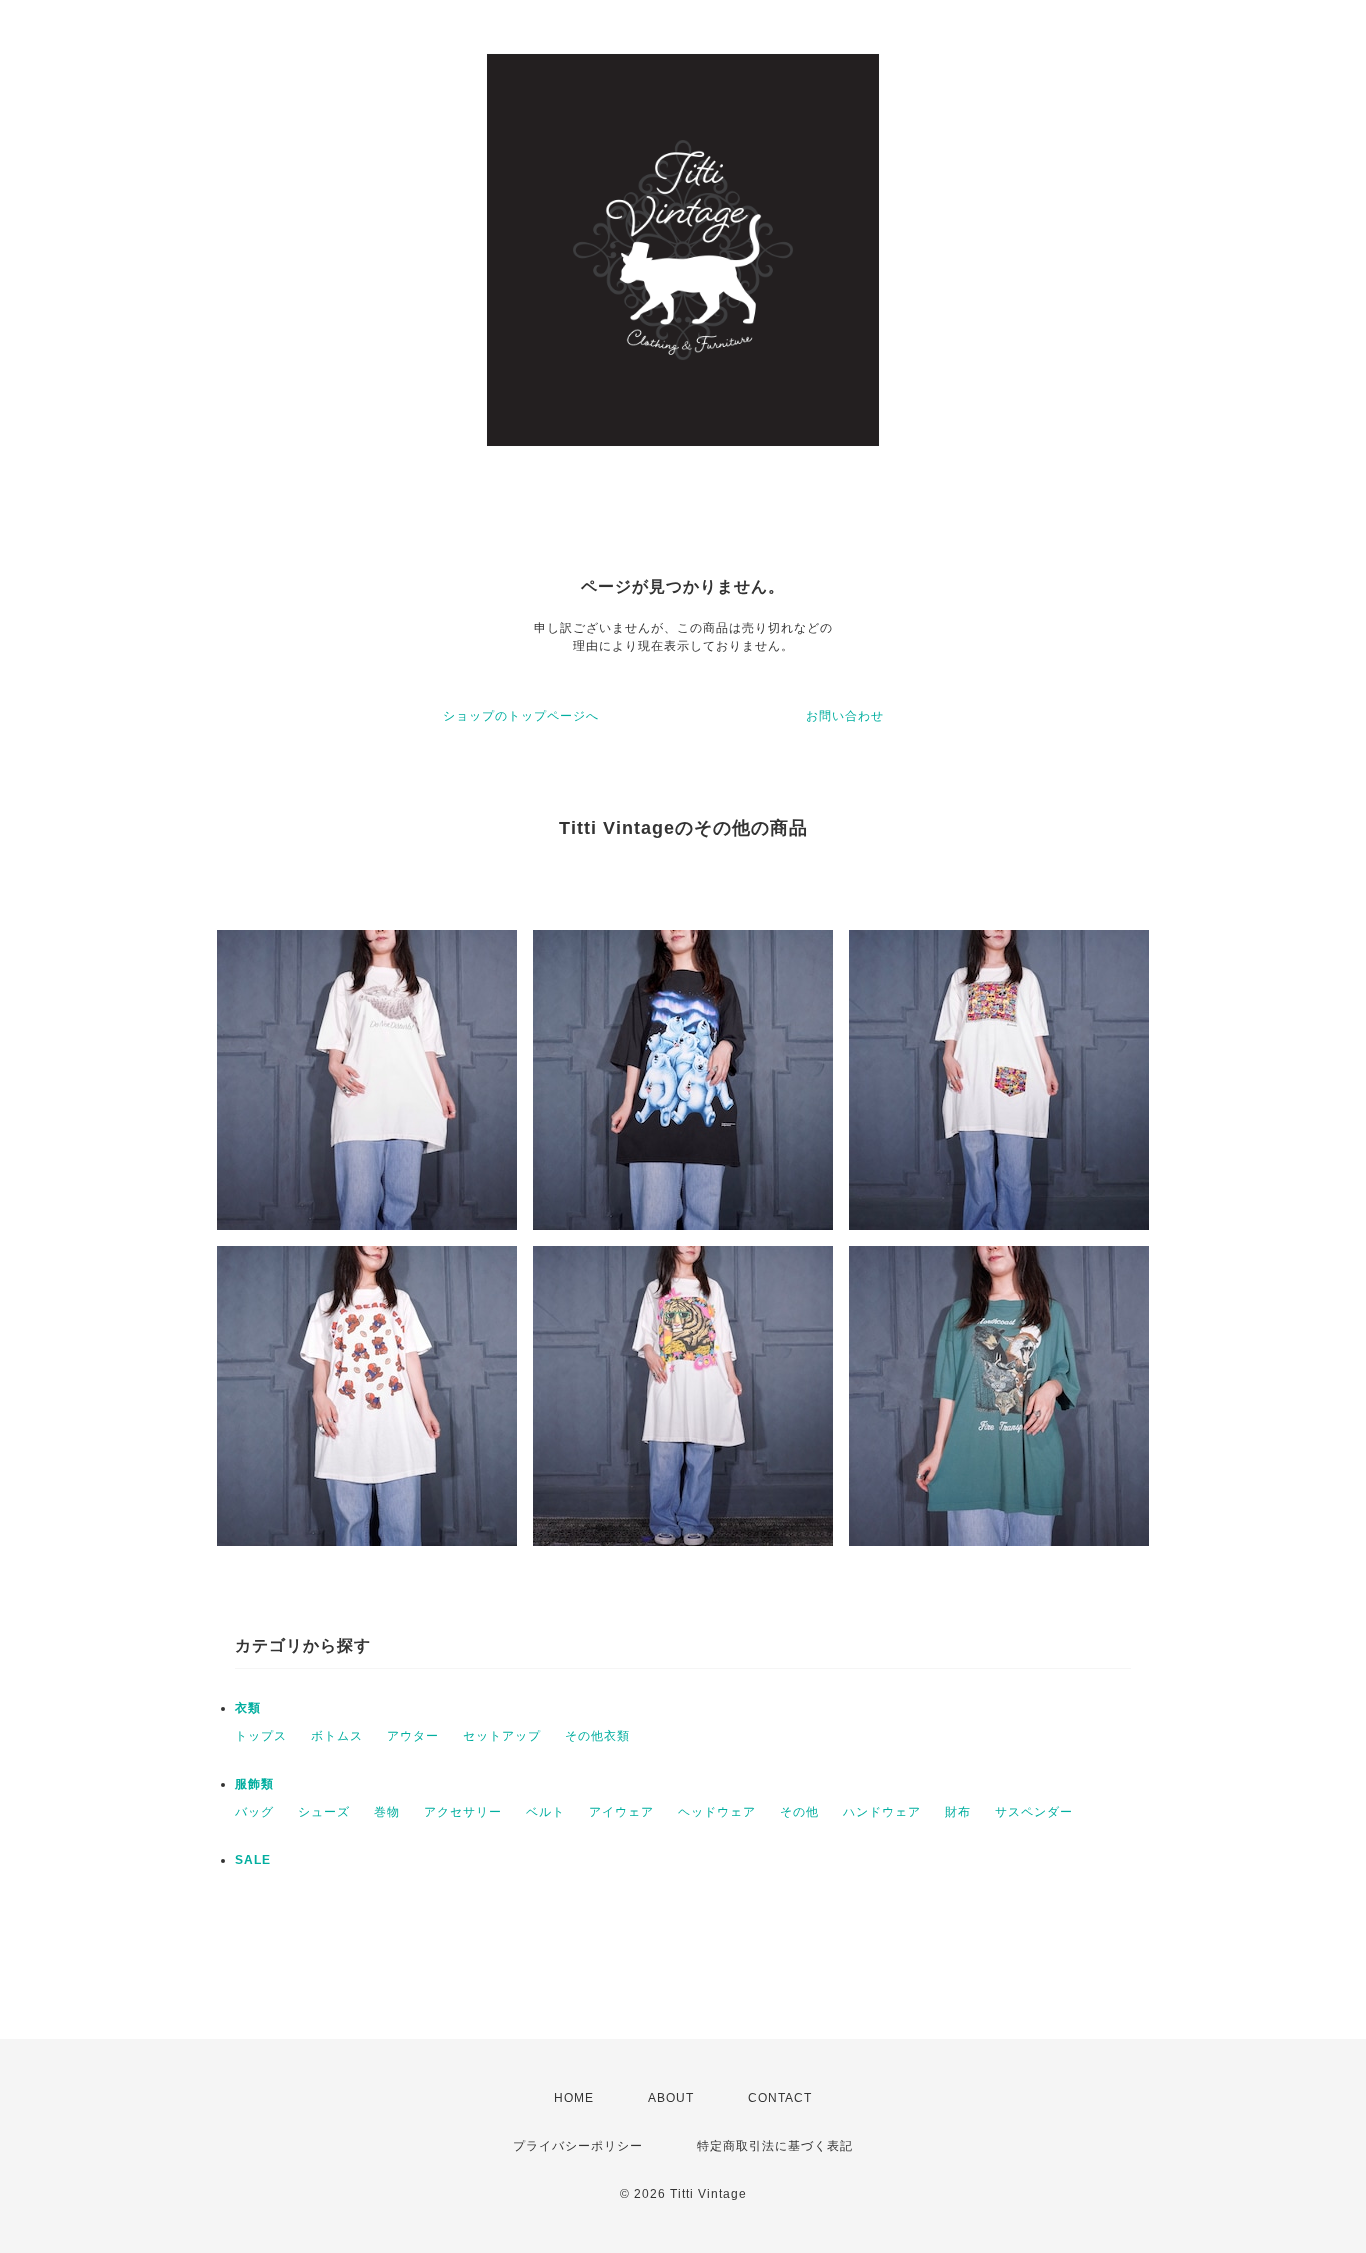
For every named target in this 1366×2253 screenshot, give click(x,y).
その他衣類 (597, 1736)
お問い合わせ (845, 716)
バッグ (254, 1812)
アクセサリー (463, 1812)
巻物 (387, 1812)
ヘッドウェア (717, 1812)
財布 (958, 1812)
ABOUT (671, 2098)
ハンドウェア (882, 1812)
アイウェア (621, 1812)
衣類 (248, 1708)
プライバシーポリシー (578, 2146)
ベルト (545, 1812)
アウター (413, 1736)
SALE (253, 1860)
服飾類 (254, 1784)
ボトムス (337, 1736)
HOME (574, 2098)
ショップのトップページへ (521, 716)
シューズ (324, 1812)
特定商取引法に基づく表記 (775, 2146)
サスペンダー (1034, 1812)
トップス (261, 1736)
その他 (799, 1812)
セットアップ (502, 1736)
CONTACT (780, 2098)
